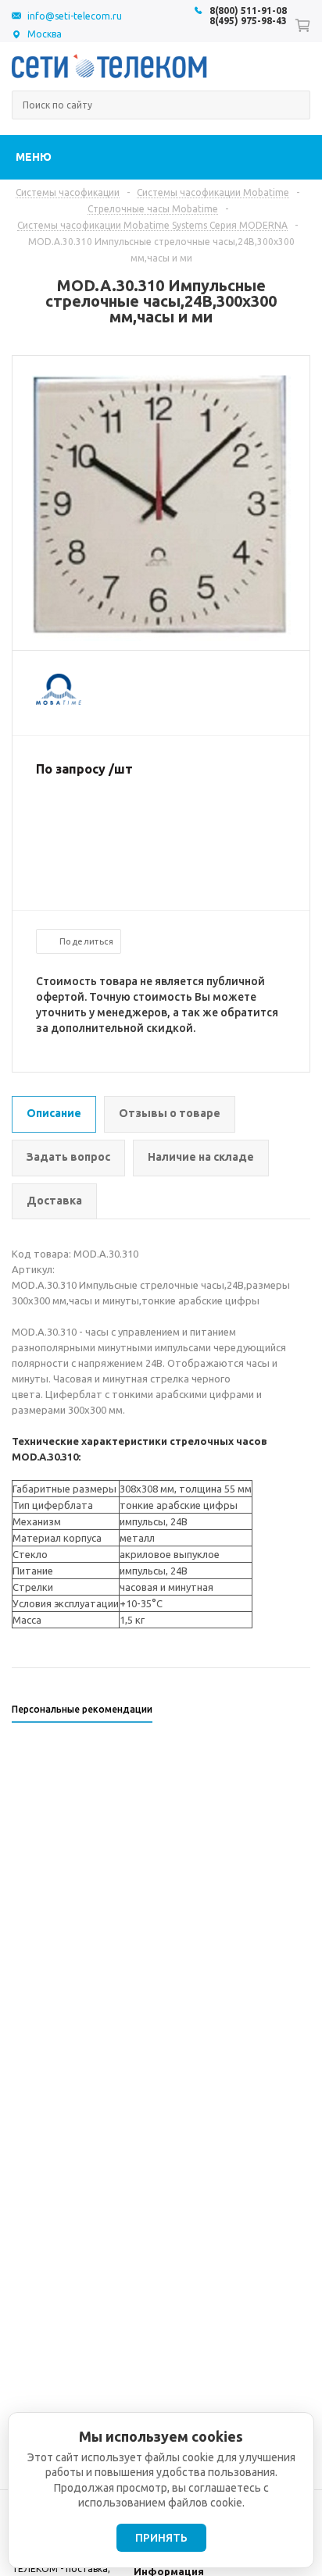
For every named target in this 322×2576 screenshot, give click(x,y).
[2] (59, 820)
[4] (91, 820)
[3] (75, 820)
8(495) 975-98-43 (248, 21)
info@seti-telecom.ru (75, 16)
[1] (44, 820)
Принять (161, 2538)
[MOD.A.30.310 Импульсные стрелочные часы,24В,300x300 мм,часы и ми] (161, 637)
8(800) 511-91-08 (248, 11)
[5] (106, 820)
